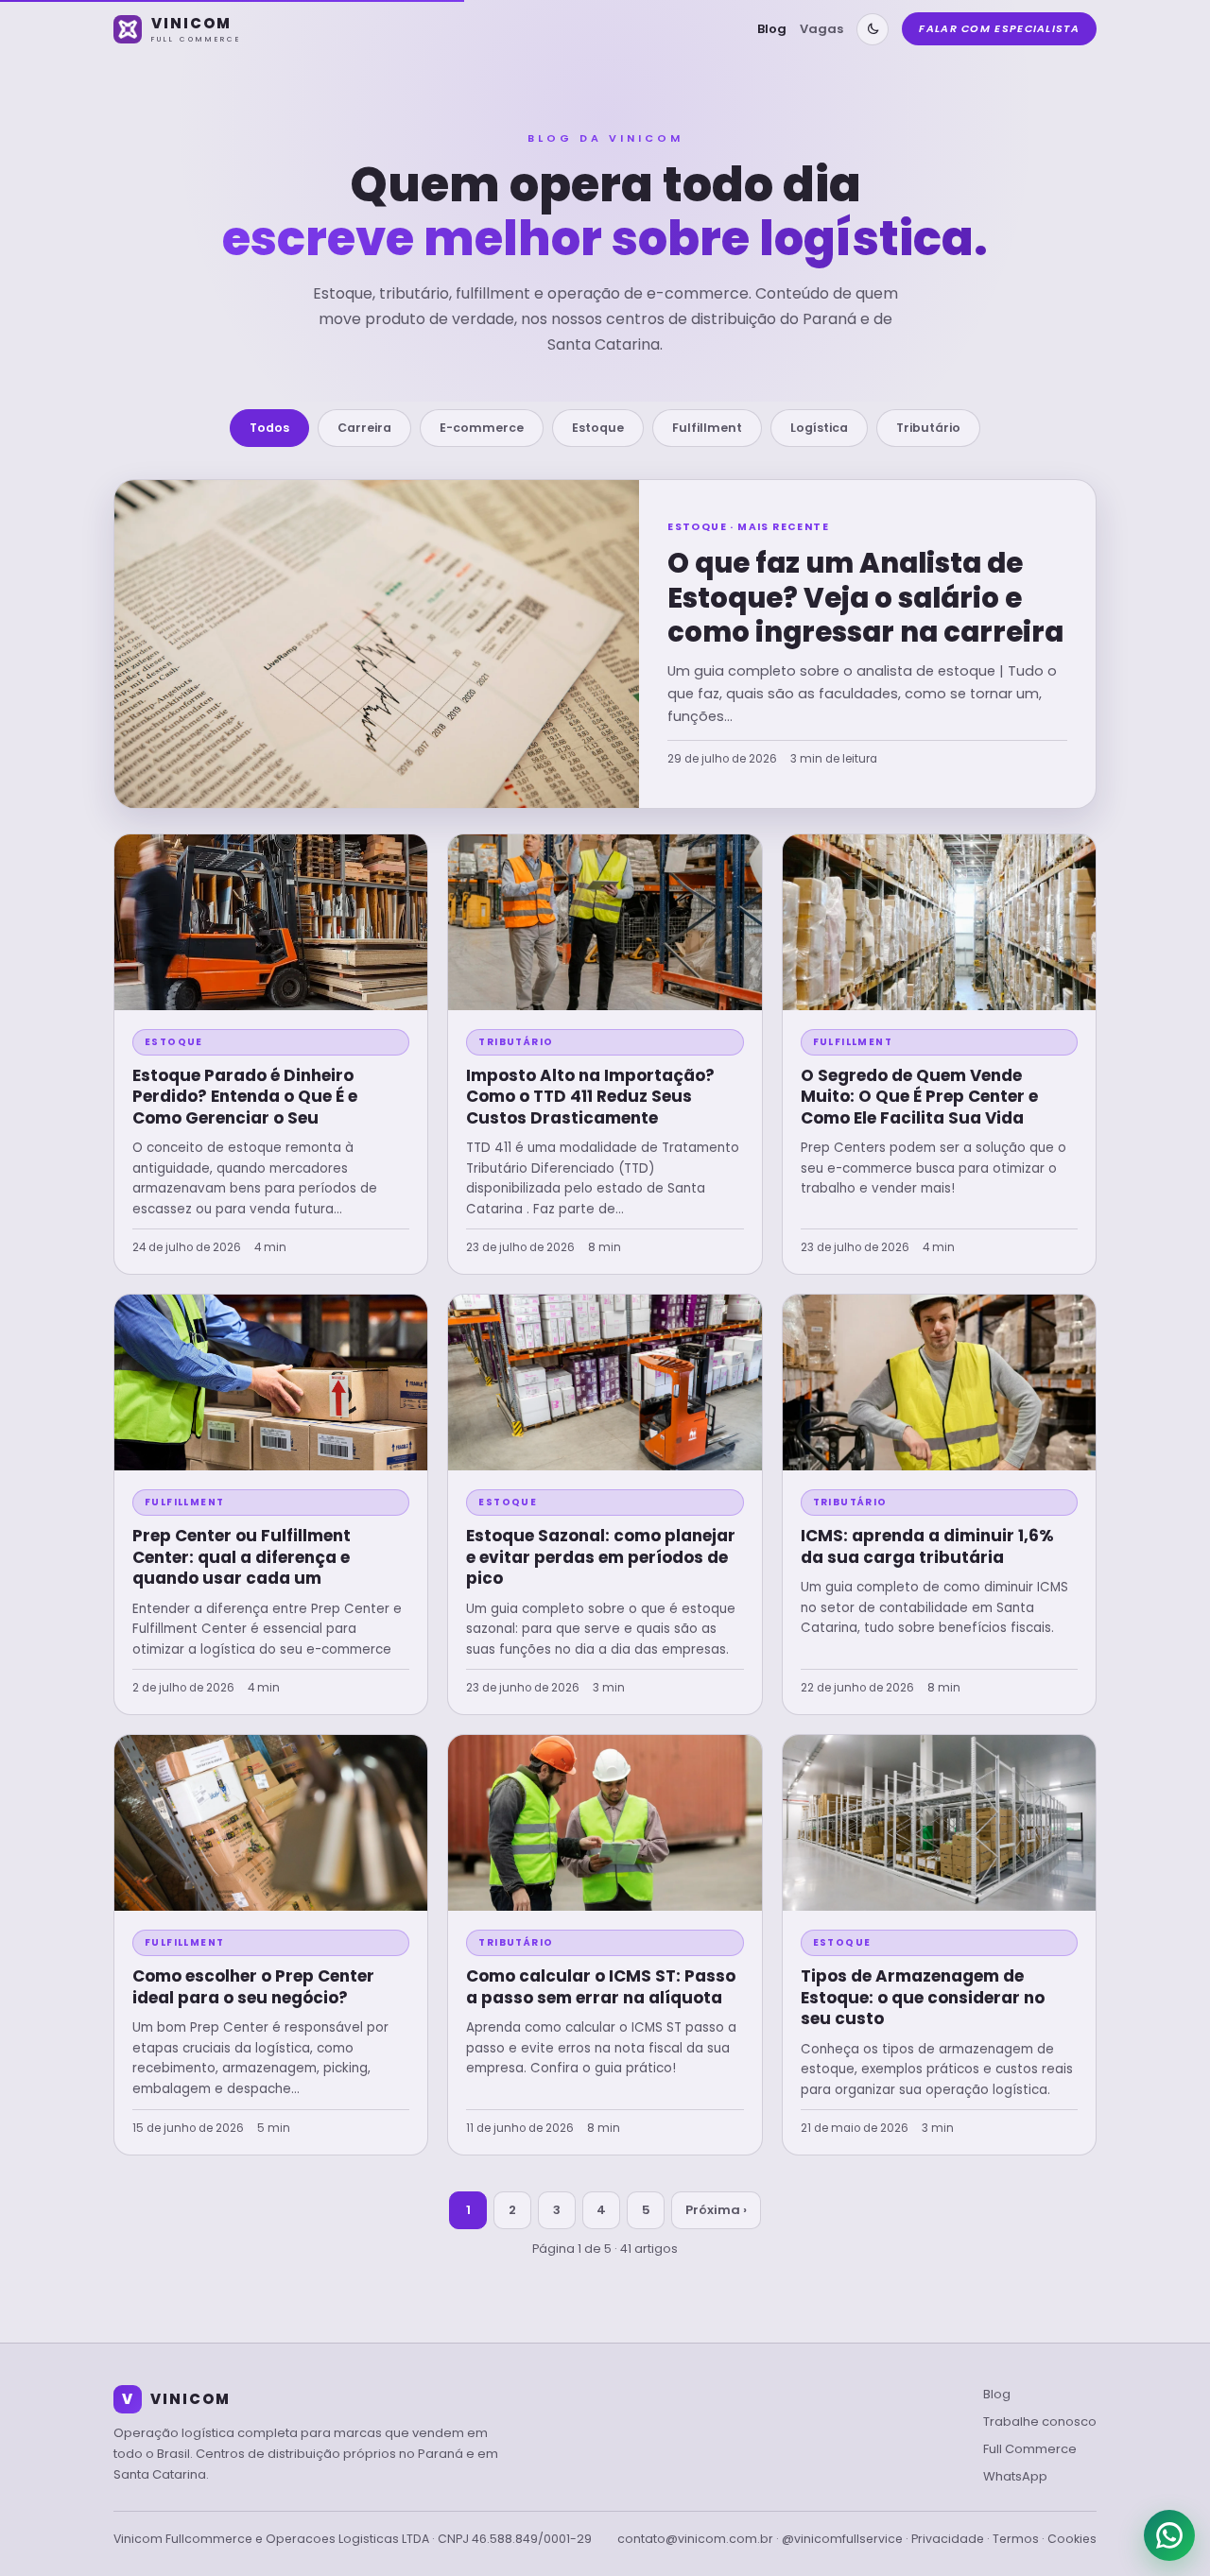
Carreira (364, 428)
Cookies (1072, 2539)
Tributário (928, 428)
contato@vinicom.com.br (695, 2539)
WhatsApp (1015, 2476)
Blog (772, 29)
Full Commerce (1030, 2449)
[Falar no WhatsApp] (1169, 2535)
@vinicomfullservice (842, 2539)
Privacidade (948, 2539)
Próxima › (716, 2210)
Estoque (598, 428)
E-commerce (482, 428)
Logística (819, 428)
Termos (1016, 2539)
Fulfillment (707, 428)
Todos (269, 428)
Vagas (821, 29)
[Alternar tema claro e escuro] (873, 29)
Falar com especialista (999, 28)
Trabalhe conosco (1040, 2421)
